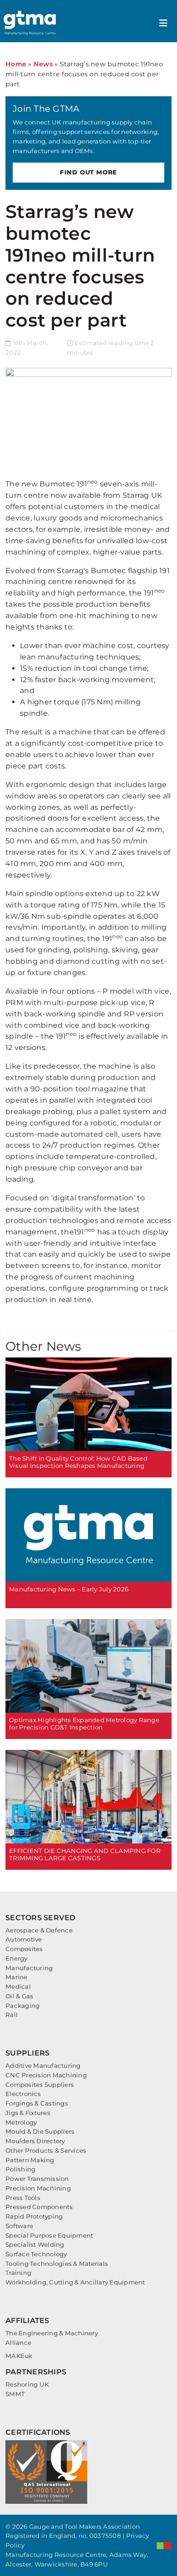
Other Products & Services (46, 2150)
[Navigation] (163, 23)
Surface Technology (36, 2254)
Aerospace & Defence (39, 1930)
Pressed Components (39, 2207)
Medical (18, 1986)
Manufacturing (29, 1968)
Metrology (21, 2122)
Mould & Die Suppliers (40, 2131)
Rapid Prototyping (34, 2216)
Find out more (88, 172)
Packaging (22, 2006)
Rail (12, 2015)
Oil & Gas (19, 1996)
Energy (17, 1958)
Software (19, 2226)
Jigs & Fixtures (28, 2113)
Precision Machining (38, 2188)
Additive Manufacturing (43, 2066)
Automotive (24, 1939)
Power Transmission (37, 2179)
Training (18, 2273)
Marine (17, 1977)
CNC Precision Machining (46, 2075)
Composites (24, 1949)
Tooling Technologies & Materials (57, 2264)
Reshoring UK (27, 2384)
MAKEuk (19, 2356)
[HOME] (31, 23)
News (43, 64)
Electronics (23, 2094)
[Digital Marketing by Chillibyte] (164, 2546)
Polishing (20, 2169)
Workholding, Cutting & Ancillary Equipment (75, 2282)
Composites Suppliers (40, 2085)
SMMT (15, 2394)
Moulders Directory (35, 2141)
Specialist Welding (35, 2244)
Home (16, 64)
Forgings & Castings (37, 2103)
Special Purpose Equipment (49, 2235)
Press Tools (23, 2198)
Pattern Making (30, 2160)
